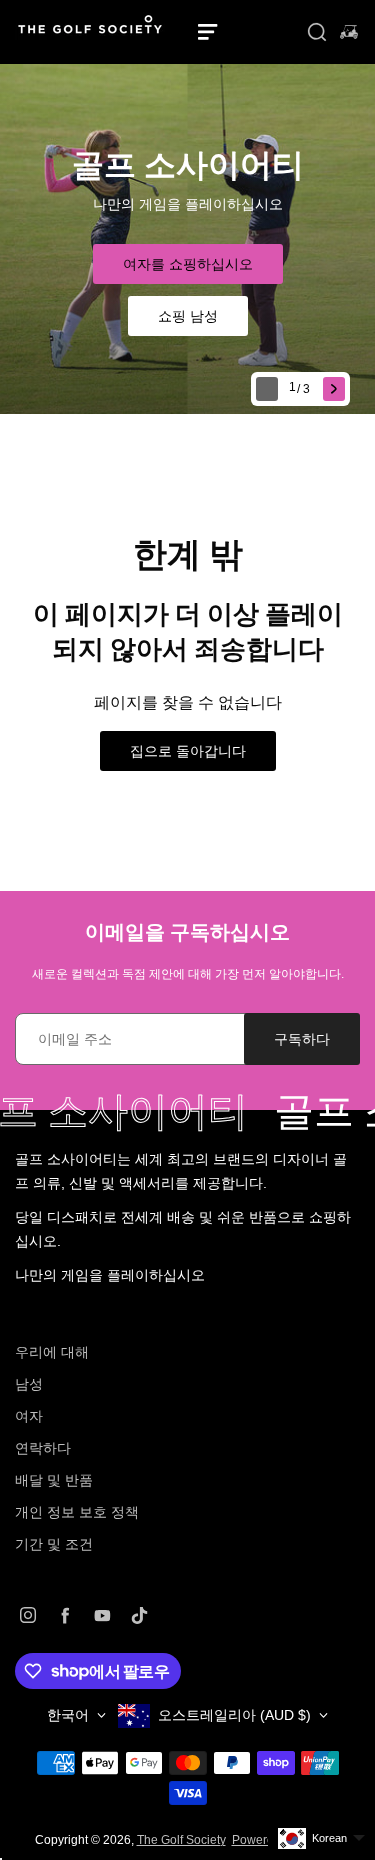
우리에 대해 (52, 1352)
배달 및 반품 (54, 1480)
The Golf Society (181, 1840)
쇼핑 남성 (188, 316)
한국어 (68, 1715)
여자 (29, 1416)
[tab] (301, 389)
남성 (29, 1384)
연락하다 (43, 1448)
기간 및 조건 (54, 1544)
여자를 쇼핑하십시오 (188, 264)
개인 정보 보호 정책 (77, 1512)
